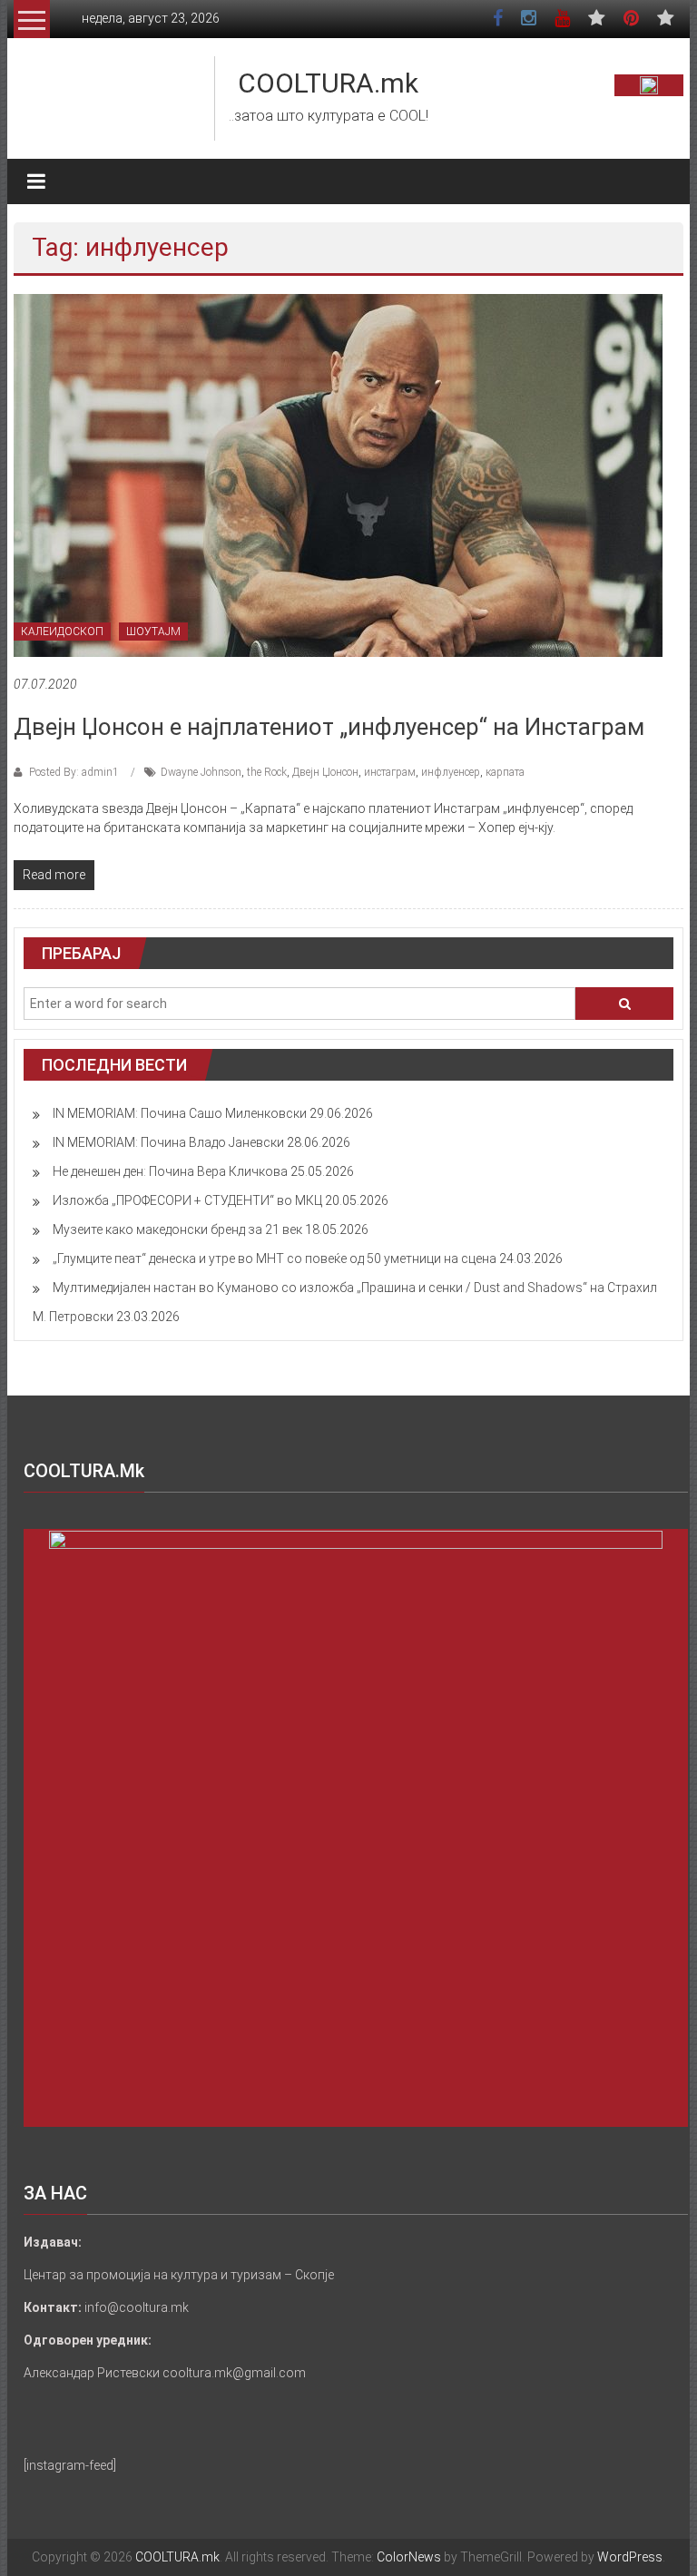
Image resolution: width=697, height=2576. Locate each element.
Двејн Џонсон (325, 772)
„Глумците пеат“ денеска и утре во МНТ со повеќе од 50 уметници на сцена (275, 1259)
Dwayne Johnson (201, 772)
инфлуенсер (451, 772)
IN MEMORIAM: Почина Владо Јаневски (168, 1142)
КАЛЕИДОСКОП (62, 632)
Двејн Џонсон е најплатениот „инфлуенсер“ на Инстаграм (329, 727)
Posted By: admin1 (74, 772)
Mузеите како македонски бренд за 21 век (177, 1229)
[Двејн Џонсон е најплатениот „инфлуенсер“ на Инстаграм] (338, 475)
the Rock (267, 772)
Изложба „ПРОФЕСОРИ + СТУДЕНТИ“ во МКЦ (187, 1200)
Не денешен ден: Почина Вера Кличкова (170, 1171)
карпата (505, 772)
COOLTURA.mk (328, 83)
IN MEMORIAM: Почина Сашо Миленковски (180, 1113)
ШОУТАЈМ (153, 632)
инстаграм (390, 772)
